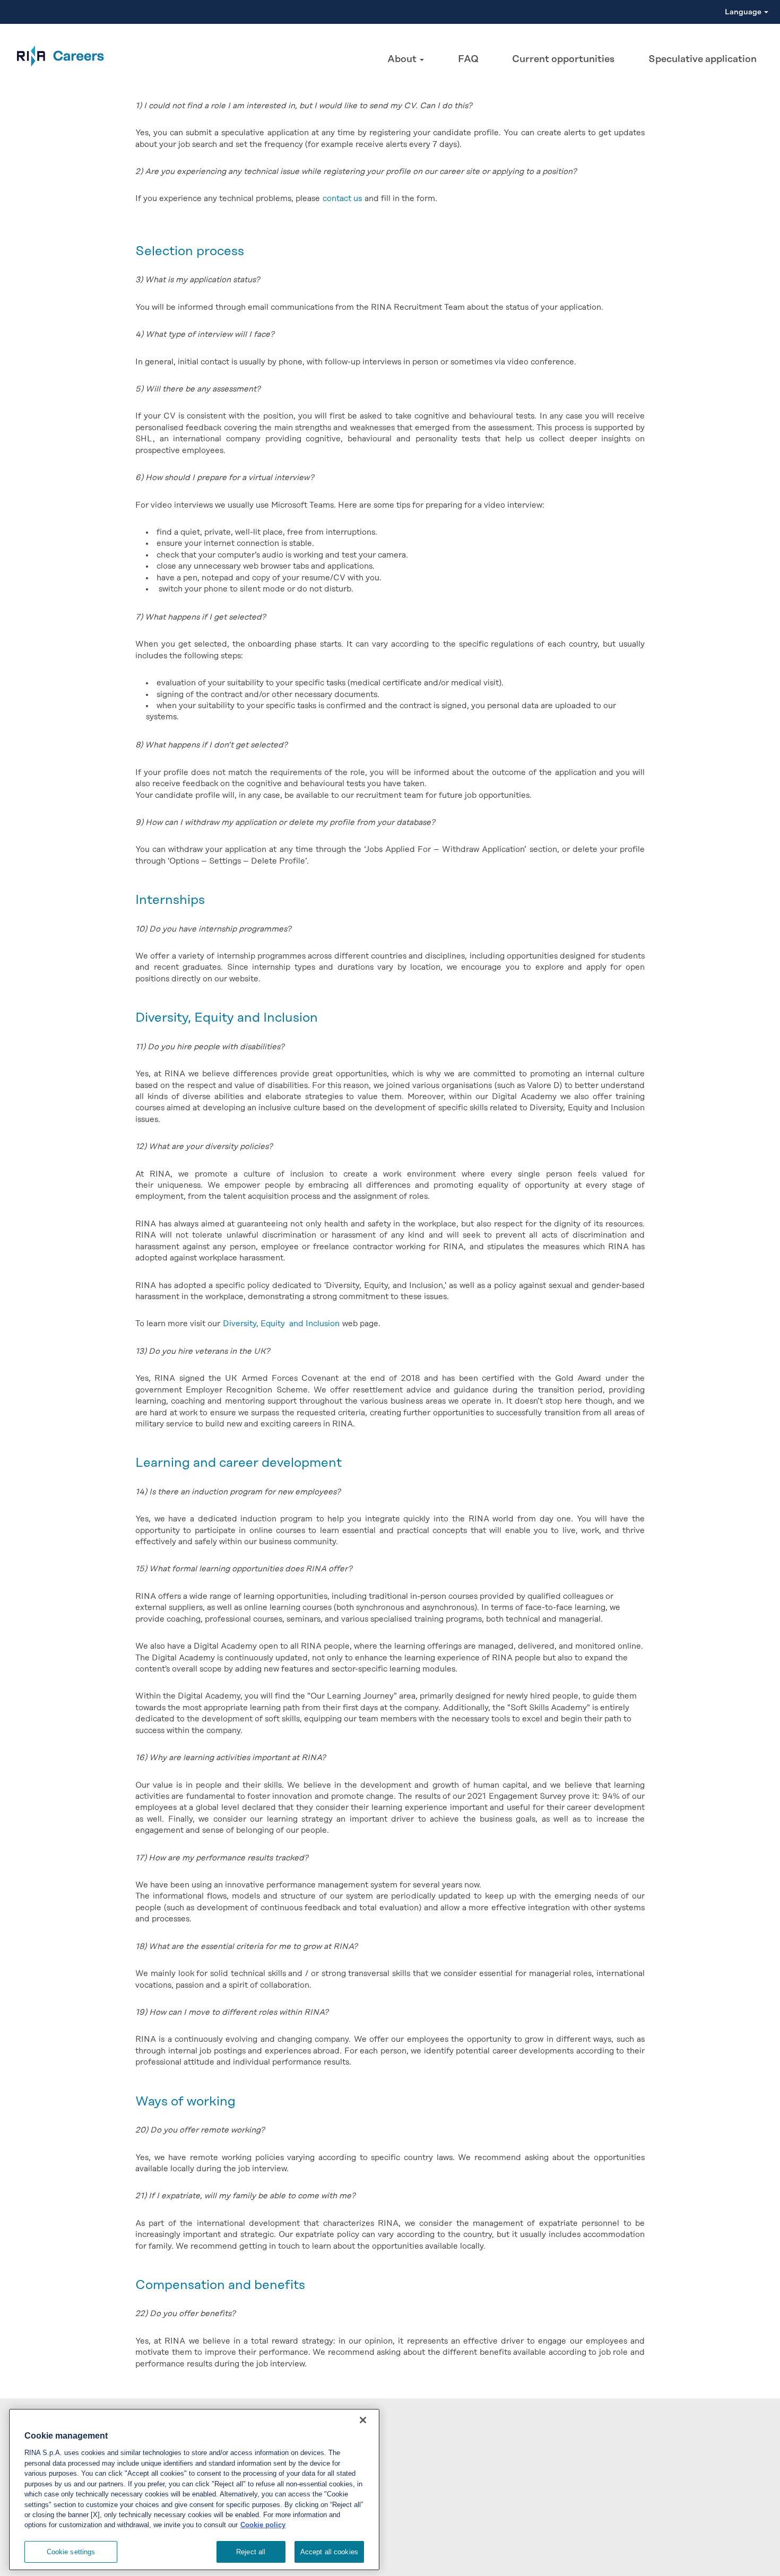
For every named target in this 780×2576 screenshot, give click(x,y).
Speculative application (703, 59)
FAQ (468, 59)
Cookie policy (263, 2525)
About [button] (403, 59)
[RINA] (55, 56)
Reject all (251, 2552)
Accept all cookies (329, 2552)
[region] (194, 2490)
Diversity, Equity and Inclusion (281, 1324)
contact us (342, 199)
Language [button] (744, 12)
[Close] (363, 2420)
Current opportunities (563, 59)
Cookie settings (71, 2552)
